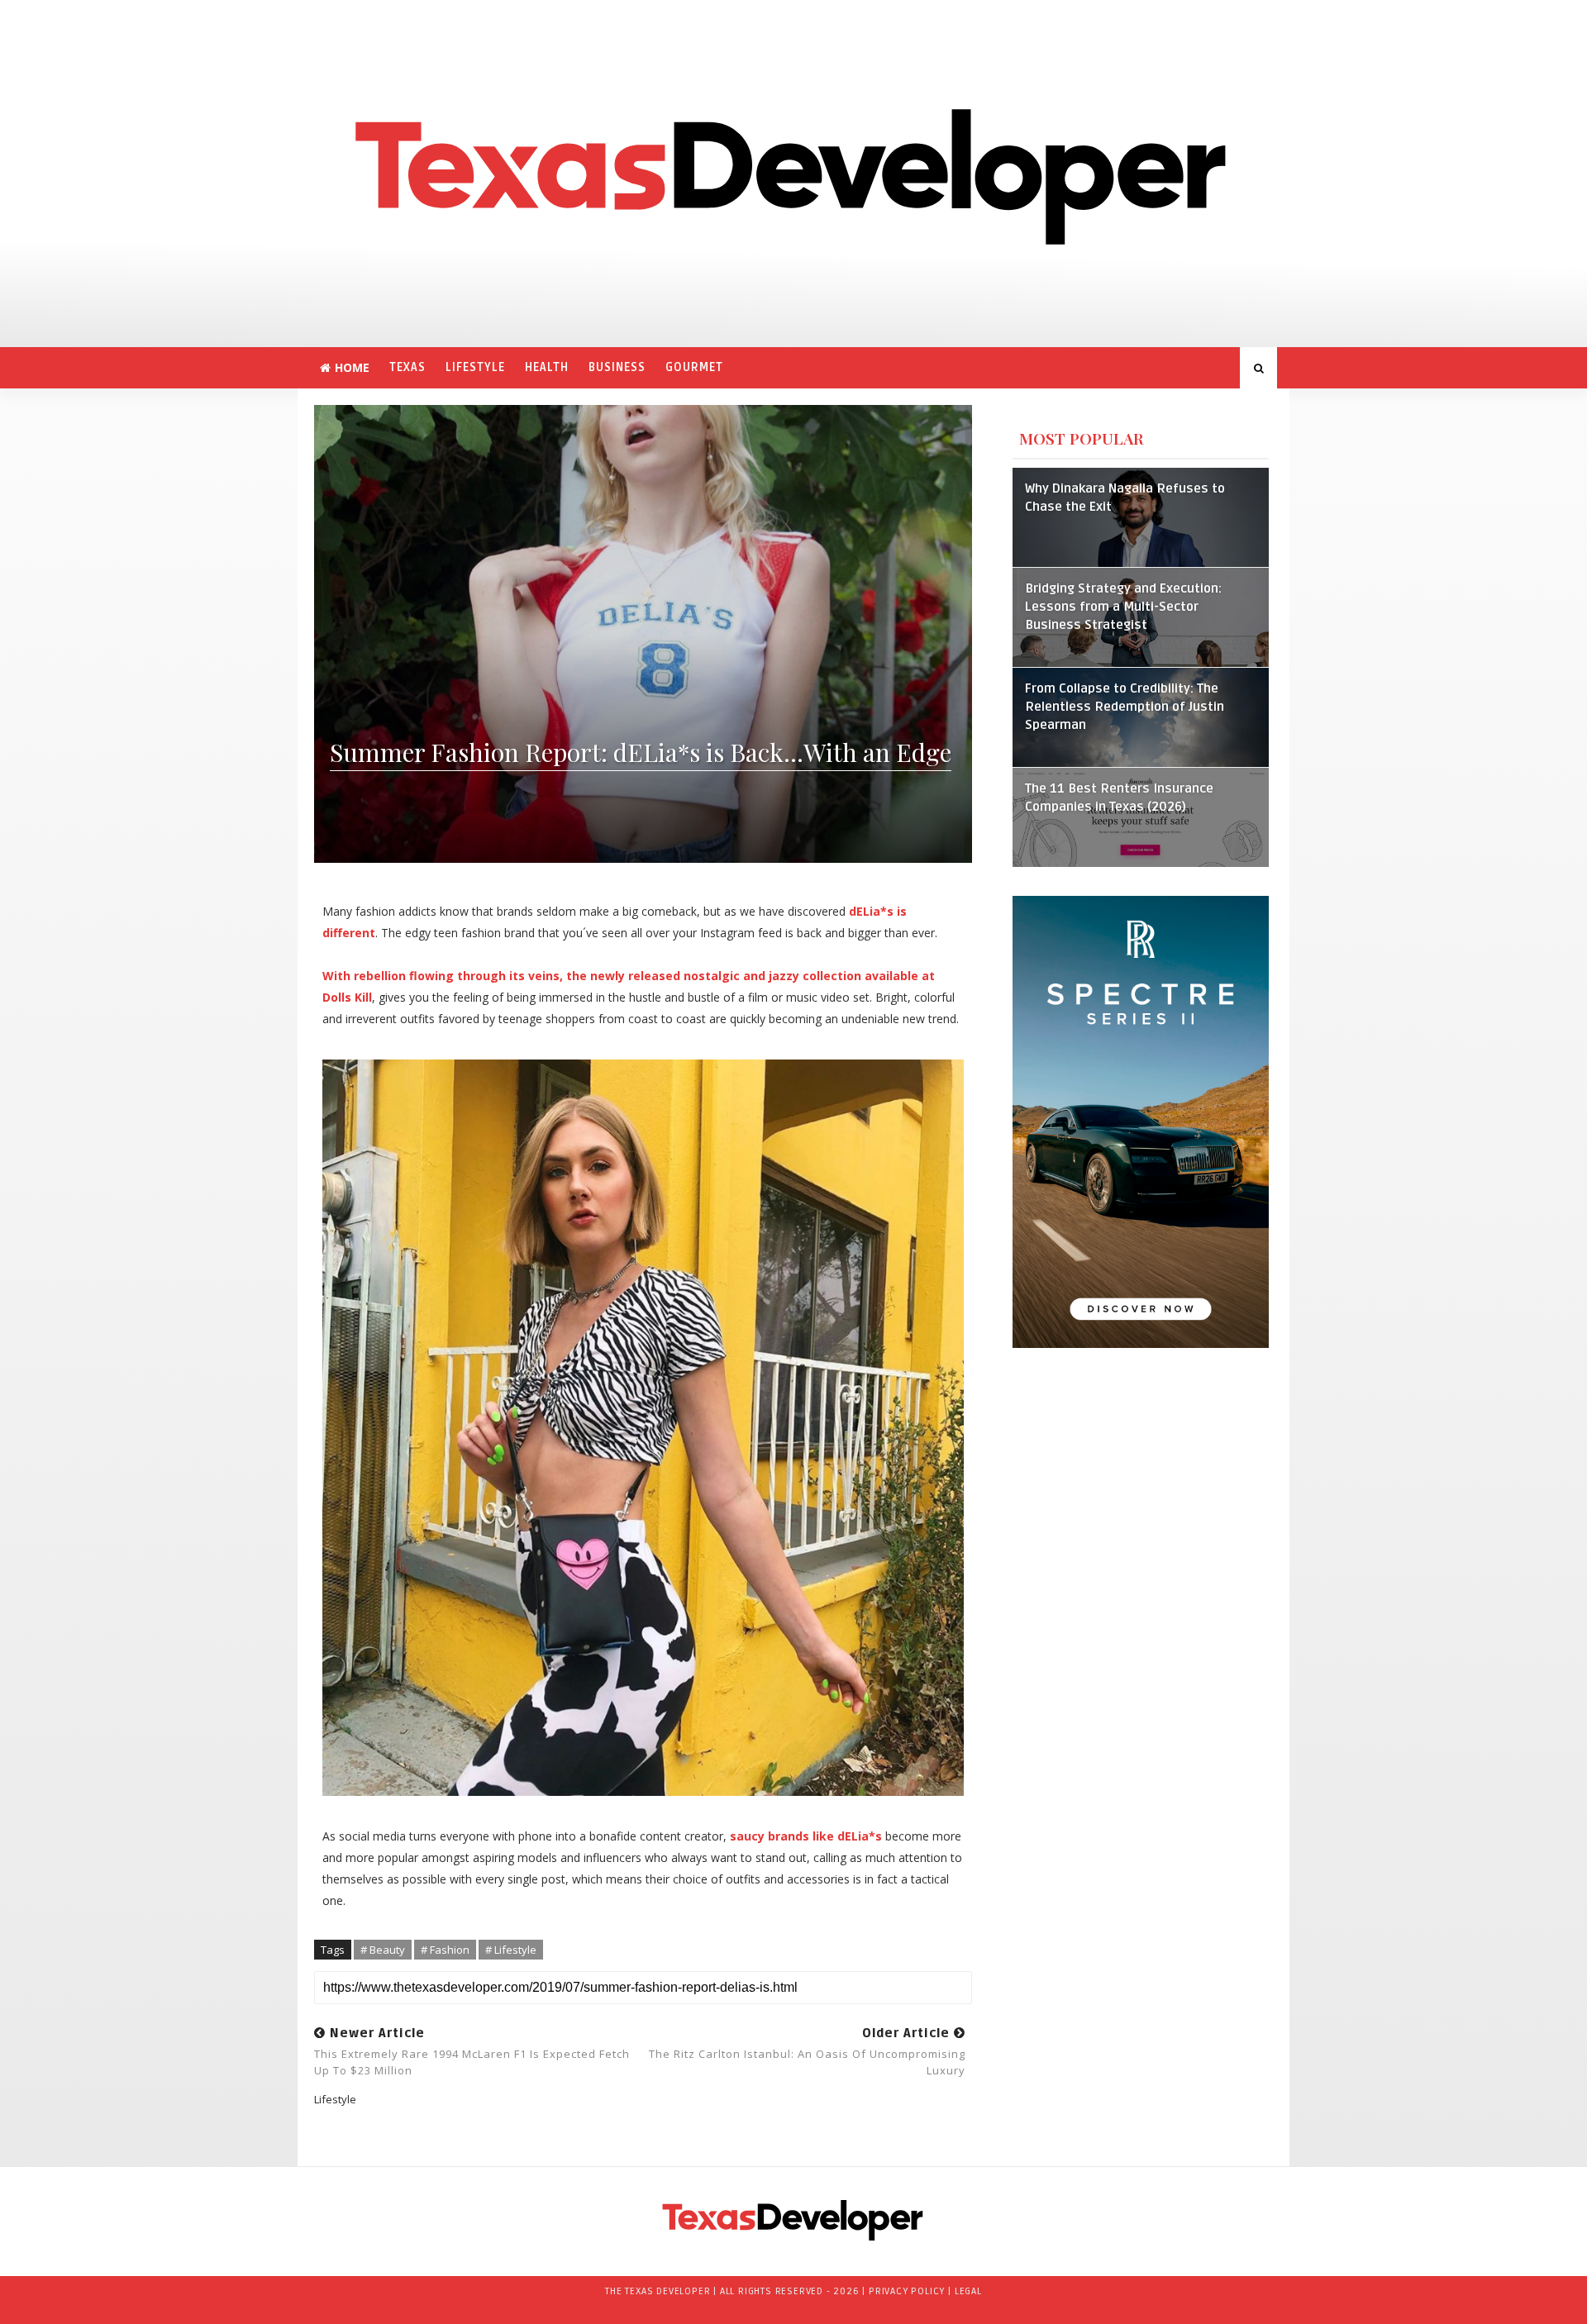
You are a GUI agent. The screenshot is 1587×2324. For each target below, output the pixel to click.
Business (617, 367)
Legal (968, 2291)
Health (547, 367)
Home (352, 367)
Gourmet (694, 367)
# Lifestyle (511, 1950)
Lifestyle (475, 367)
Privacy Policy (907, 2291)
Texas (407, 367)
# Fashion (445, 1950)
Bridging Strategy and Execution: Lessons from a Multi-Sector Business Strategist (1123, 607)
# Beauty (383, 1950)
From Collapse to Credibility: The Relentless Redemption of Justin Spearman (1125, 707)
